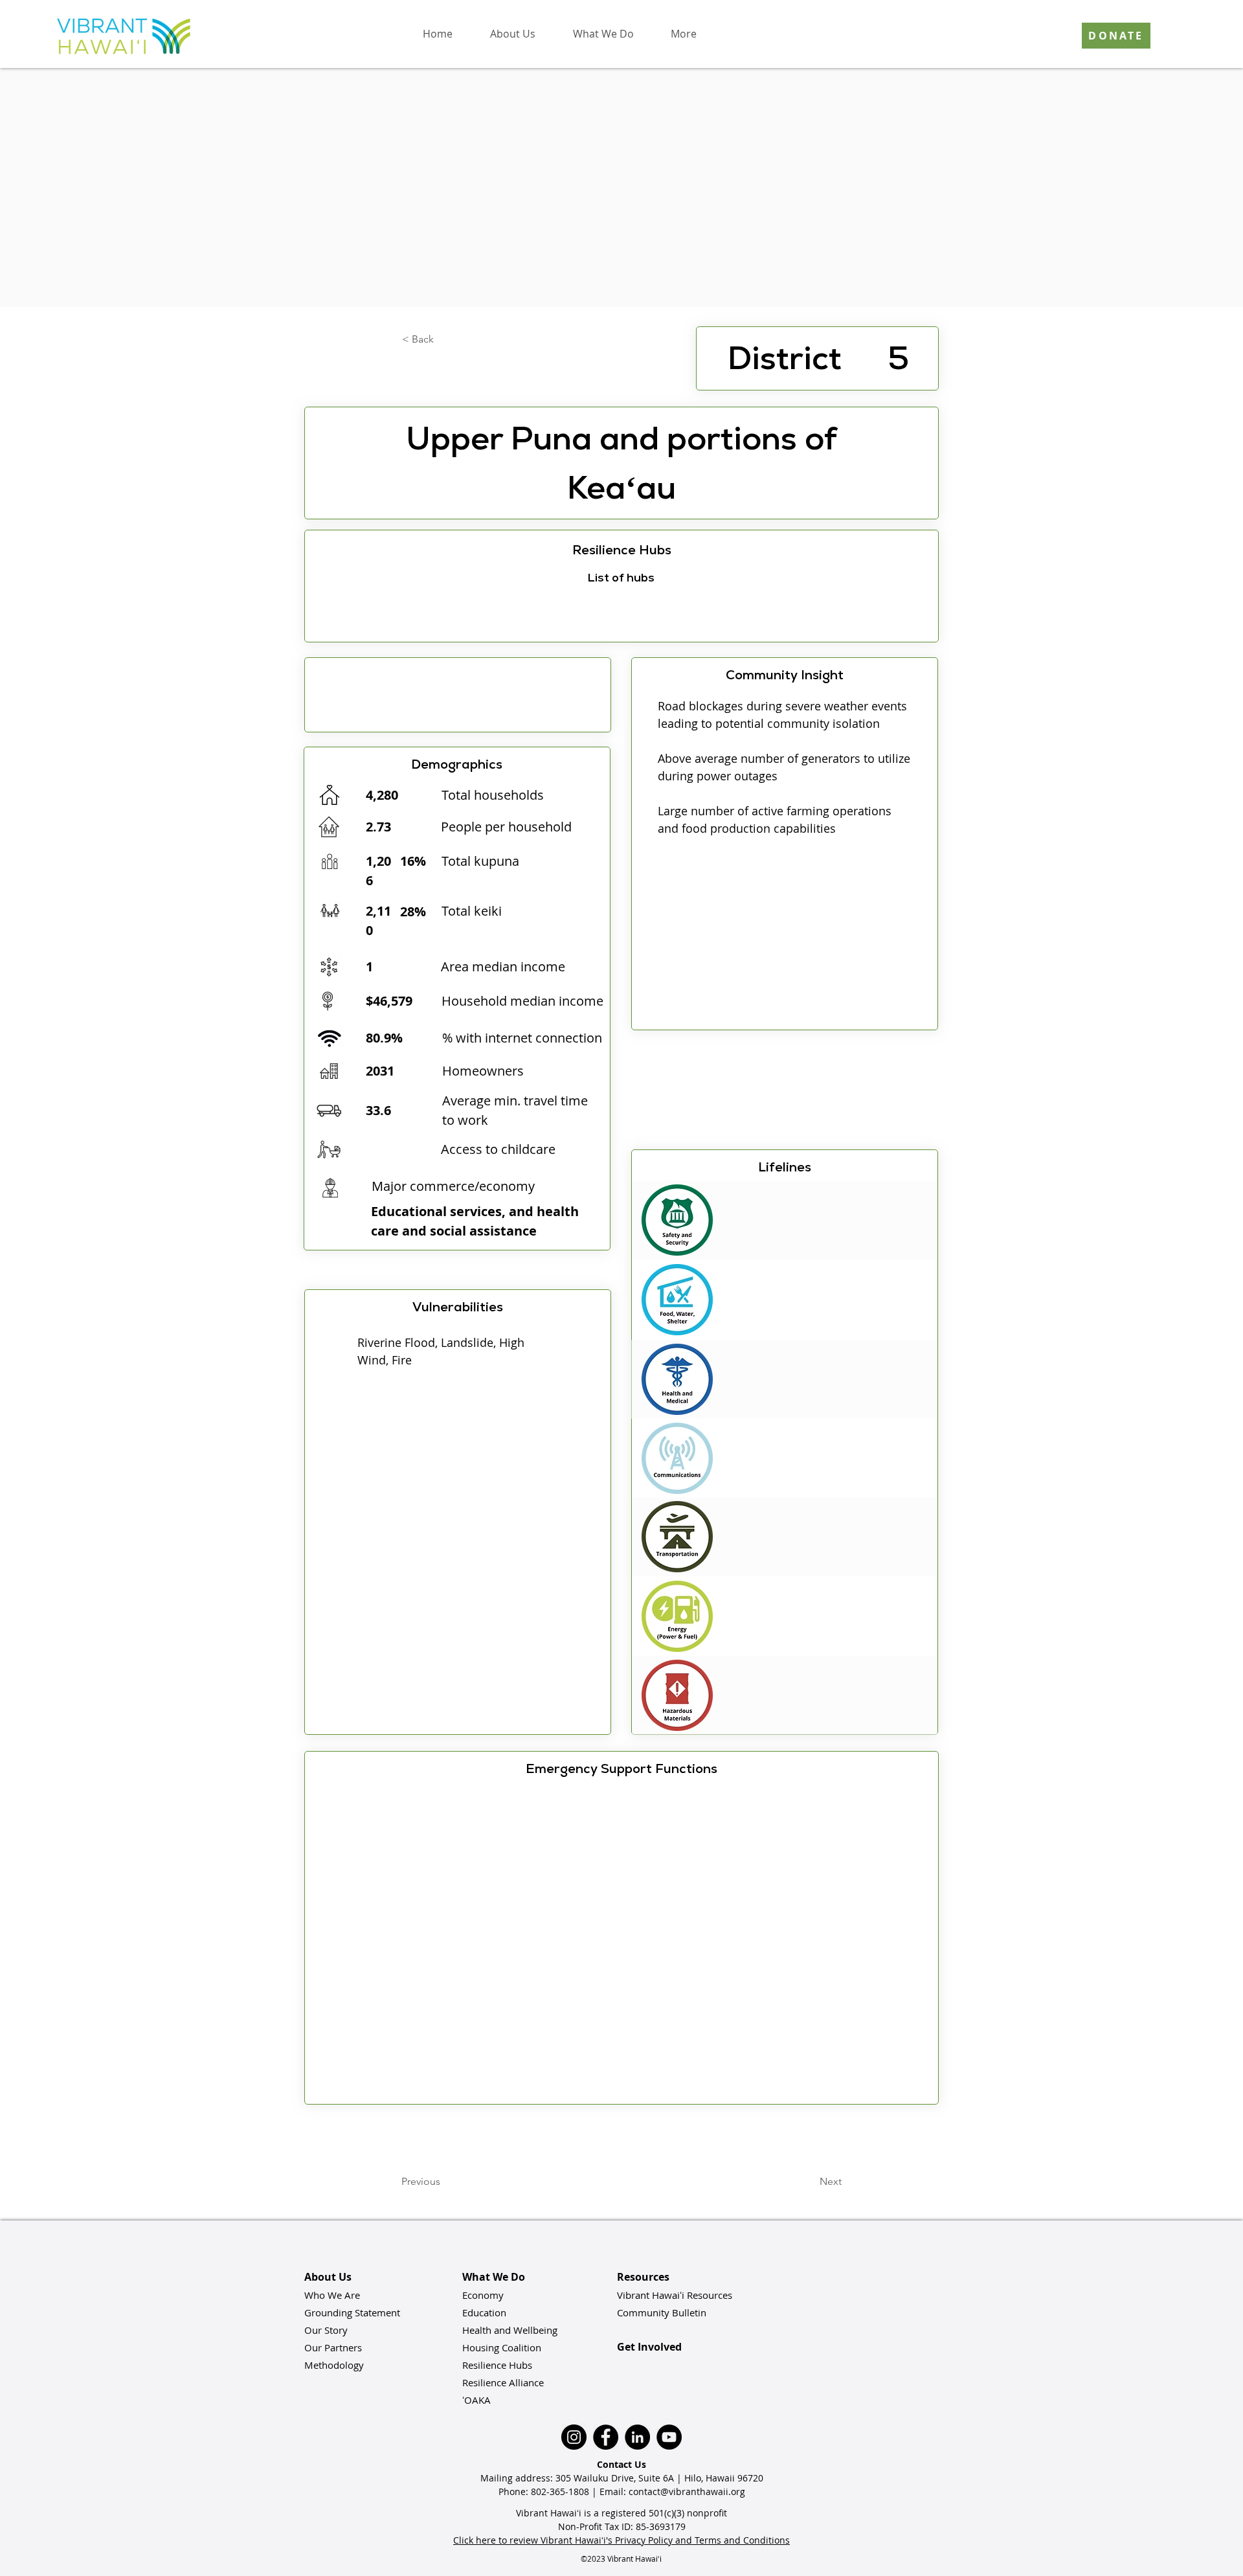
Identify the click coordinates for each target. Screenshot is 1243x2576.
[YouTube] (669, 2437)
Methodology (334, 2365)
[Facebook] (606, 2437)
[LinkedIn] (637, 2437)
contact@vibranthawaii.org (687, 2491)
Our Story (326, 2330)
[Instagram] (574, 2437)
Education (484, 2312)
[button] (512, 34)
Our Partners (333, 2347)
